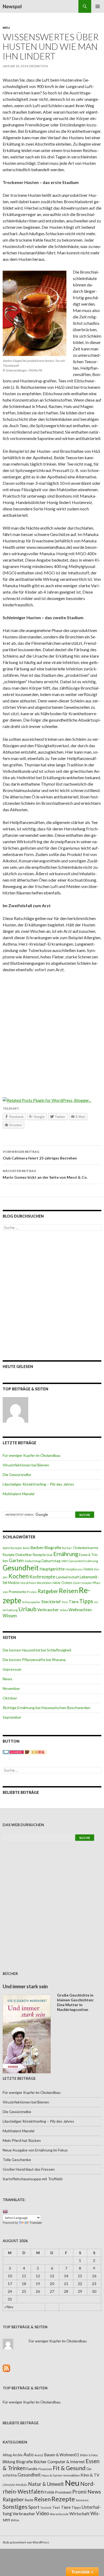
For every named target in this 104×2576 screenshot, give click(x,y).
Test (65, 1602)
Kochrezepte (42, 1577)
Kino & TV (90, 2475)
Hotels (89, 1569)
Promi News (87, 2492)
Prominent (63, 2492)
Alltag (7, 2455)
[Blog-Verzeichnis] (13, 1752)
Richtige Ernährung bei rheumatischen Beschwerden (47, 1708)
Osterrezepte (82, 1583)
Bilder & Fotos (89, 2455)
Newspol (12, 6)
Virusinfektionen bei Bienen (26, 1465)
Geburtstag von (54, 1561)
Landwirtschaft (67, 1577)
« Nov (9, 2307)
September (12, 1717)
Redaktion (39, 66)
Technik (46, 2508)
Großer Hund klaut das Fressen (29, 2169)
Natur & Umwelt (46, 2484)
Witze (15, 2520)
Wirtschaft (79, 2513)
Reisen (68, 1591)
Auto (26, 1548)
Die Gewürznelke (17, 1475)
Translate (36, 2223)
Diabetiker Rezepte (31, 1555)
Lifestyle (9, 2485)
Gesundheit (21, 1568)
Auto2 (39, 2455)
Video (64, 1610)
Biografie (53, 1547)
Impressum (12, 1669)
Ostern (67, 1583)
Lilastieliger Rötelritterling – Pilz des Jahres (38, 1484)
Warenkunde (59, 2514)
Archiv (18, 2455)
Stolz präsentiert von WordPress (26, 2542)
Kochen (19, 1576)
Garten (16, 1560)
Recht (29, 2500)
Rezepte (63, 2499)
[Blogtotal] (35, 1752)
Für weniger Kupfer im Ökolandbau (32, 1455)
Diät (49, 1555)
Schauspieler (31, 1602)
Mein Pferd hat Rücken (22, 2140)
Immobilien (72, 2475)
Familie (32, 2469)
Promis (32, 1592)
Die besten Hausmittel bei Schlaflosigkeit (37, 1650)
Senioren (82, 2500)
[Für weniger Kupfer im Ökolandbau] (15, 1410)
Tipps (86, 1601)
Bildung (9, 2462)
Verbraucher (48, 1610)
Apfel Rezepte (12, 1548)
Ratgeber (48, 1591)
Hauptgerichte (52, 1569)
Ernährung (66, 1554)
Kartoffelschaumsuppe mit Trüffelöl (33, 2179)
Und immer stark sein (25, 1986)
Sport (34, 2507)
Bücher (67, 1548)
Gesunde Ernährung (83, 1561)
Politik (49, 2492)
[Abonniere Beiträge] (6, 2368)
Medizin (14, 1583)
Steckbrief (51, 1601)
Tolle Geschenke (17, 2160)
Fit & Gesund (69, 2468)
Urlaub (27, 1609)
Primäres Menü (98, 6)
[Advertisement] (52, 1031)
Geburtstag (33, 1561)
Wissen (10, 1616)
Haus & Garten (52, 2475)
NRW (57, 1583)
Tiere (73, 1602)
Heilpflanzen (74, 1569)
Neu (6, 28)
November (11, 1688)
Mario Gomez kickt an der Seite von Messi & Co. (45, 1174)
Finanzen (45, 2469)
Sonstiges (15, 2507)
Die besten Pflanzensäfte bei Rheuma (34, 1660)
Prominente (17, 1592)
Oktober (10, 1698)
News (7, 1679)
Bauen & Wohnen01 (62, 2455)
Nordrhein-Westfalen (36, 1583)
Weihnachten (80, 1610)
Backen (37, 1547)
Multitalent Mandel (19, 1494)
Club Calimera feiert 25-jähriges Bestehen (40, 1155)
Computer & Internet (66, 2462)
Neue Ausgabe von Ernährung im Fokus (35, 2150)
